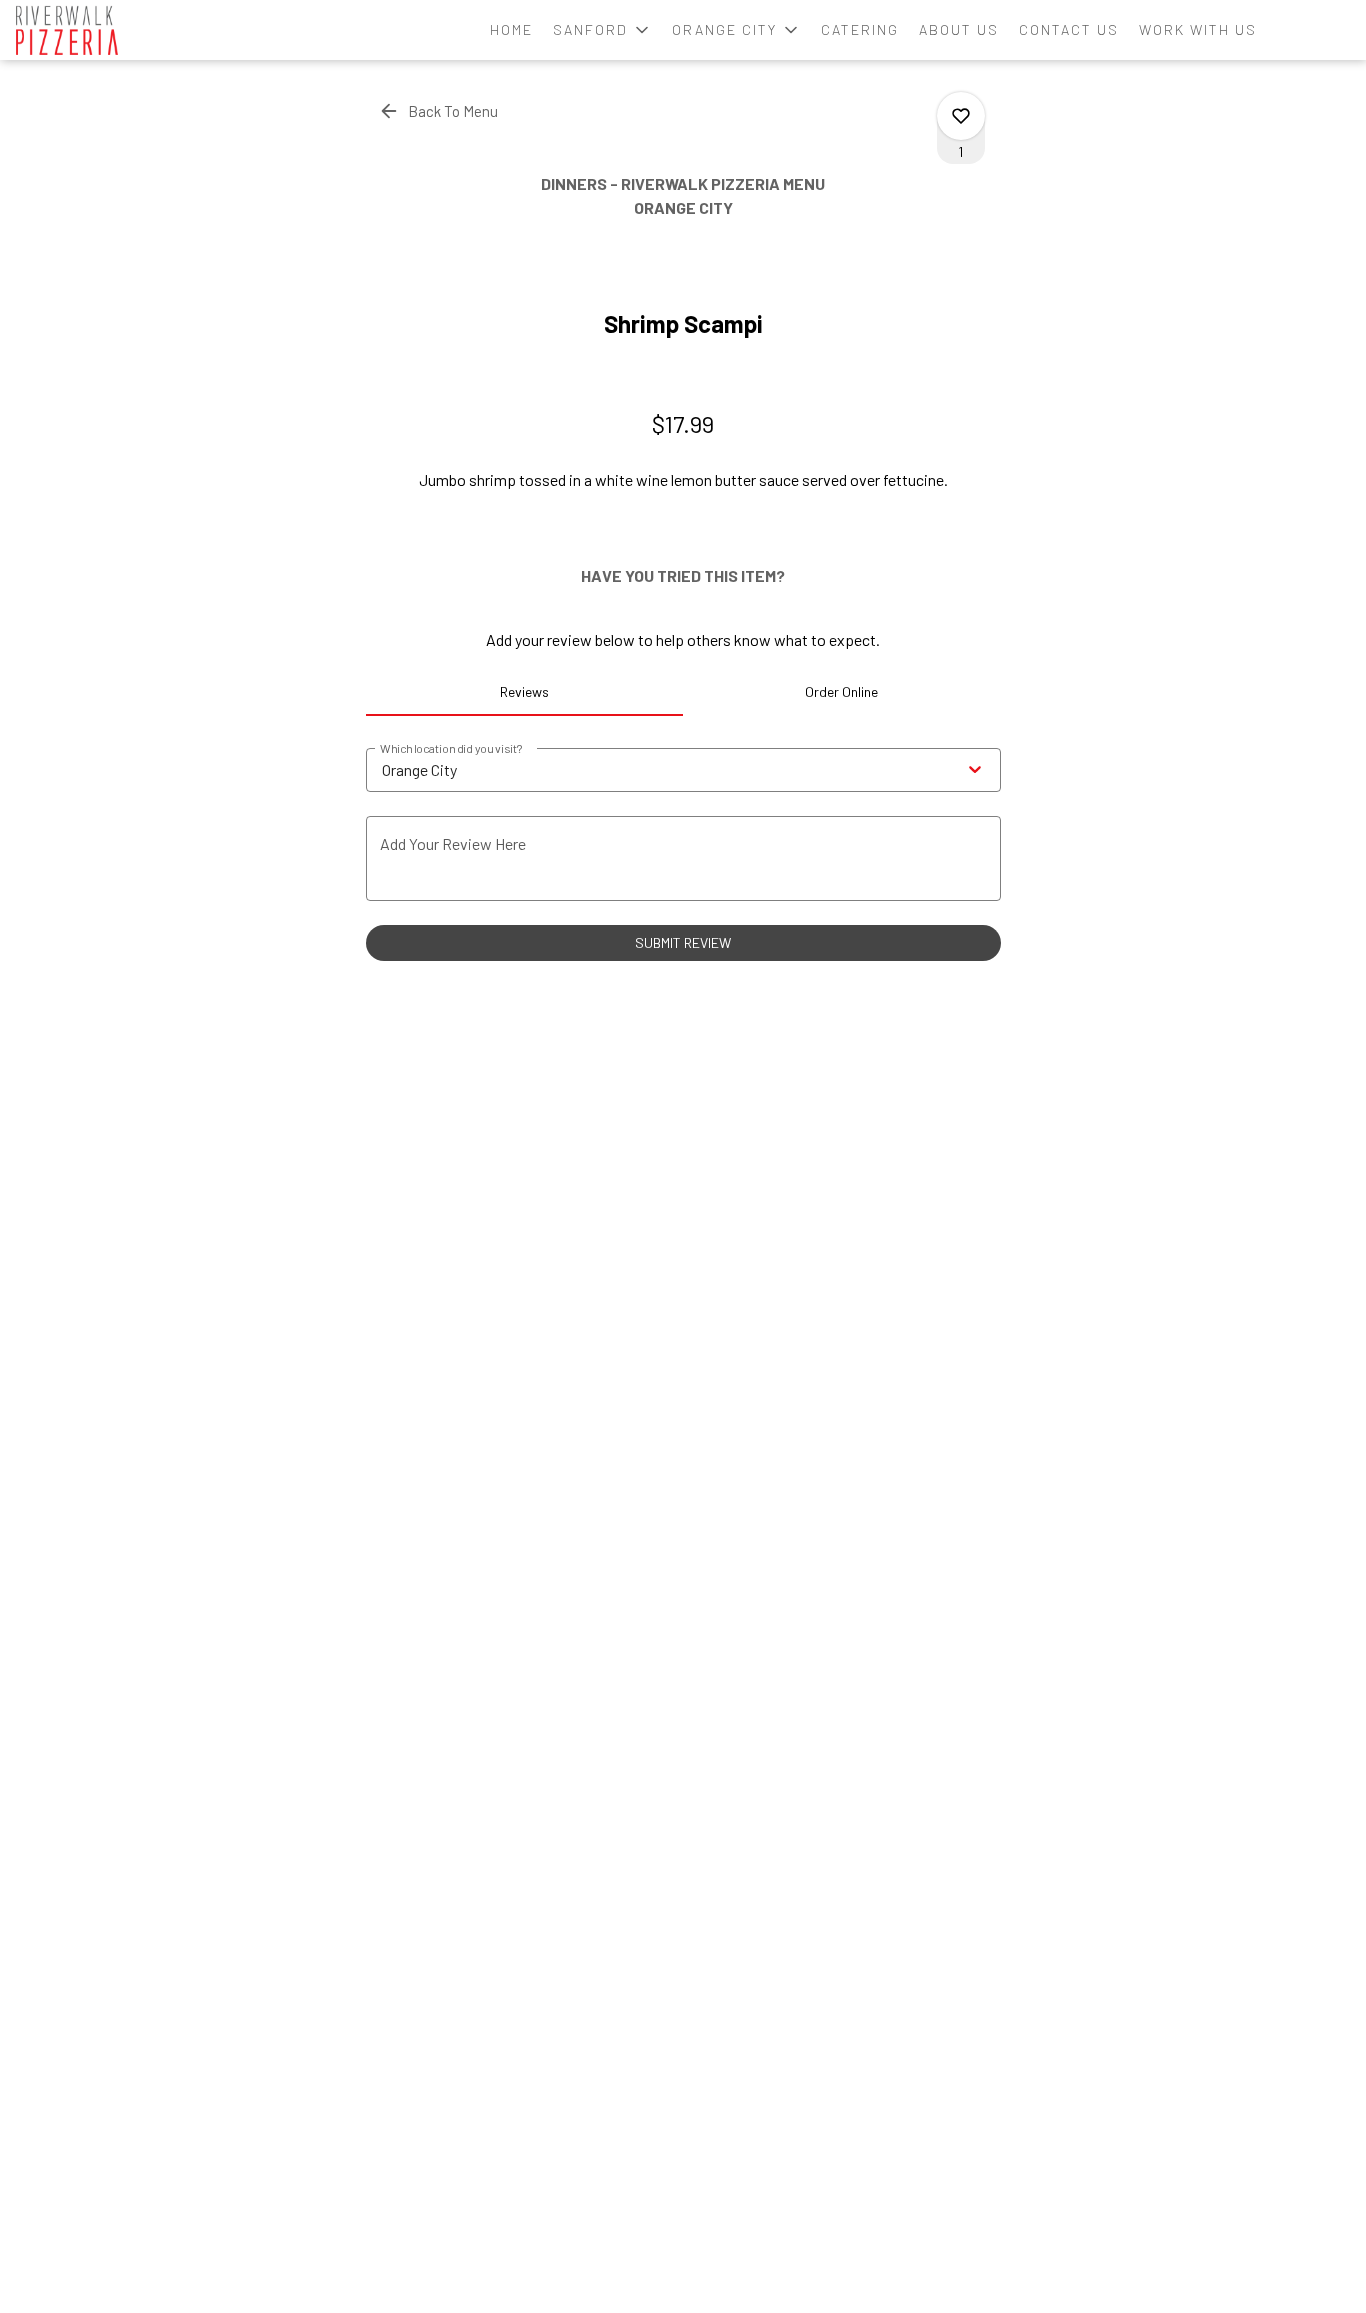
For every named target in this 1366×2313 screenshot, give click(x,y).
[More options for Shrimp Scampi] (961, 116)
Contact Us (1069, 29)
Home (511, 29)
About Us (959, 29)
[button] (602, 30)
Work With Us (1198, 29)
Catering (860, 29)
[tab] (525, 692)
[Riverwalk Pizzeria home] (106, 30)
